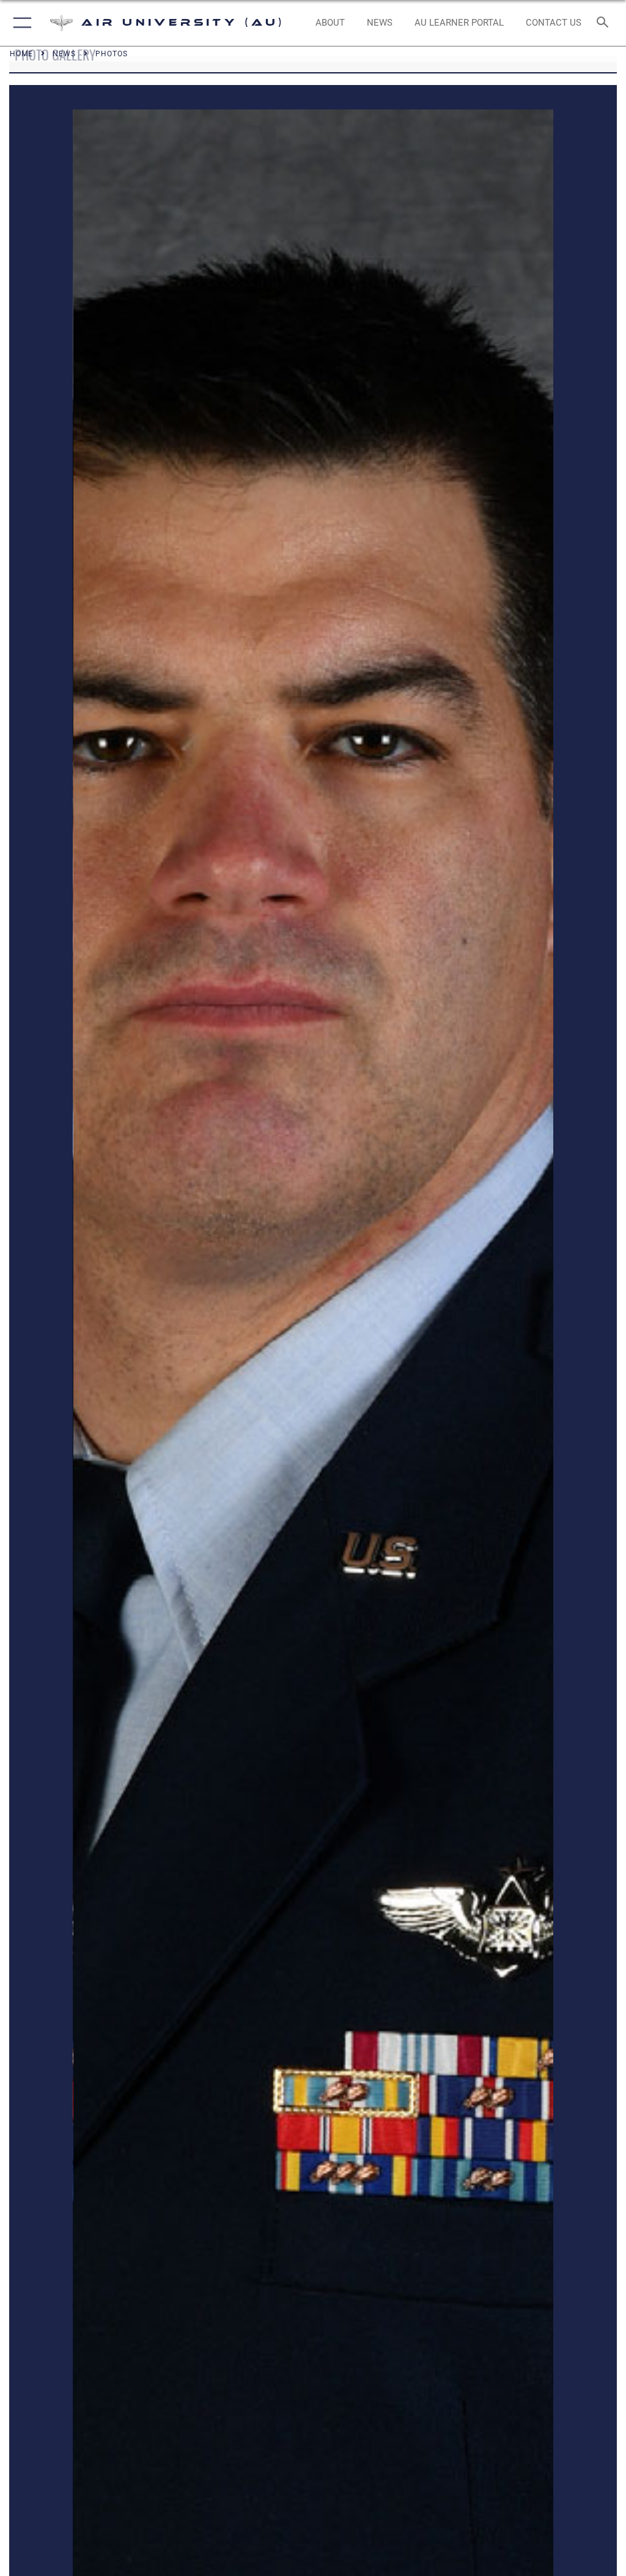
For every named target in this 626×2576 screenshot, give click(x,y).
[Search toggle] (605, 23)
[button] (20, 23)
